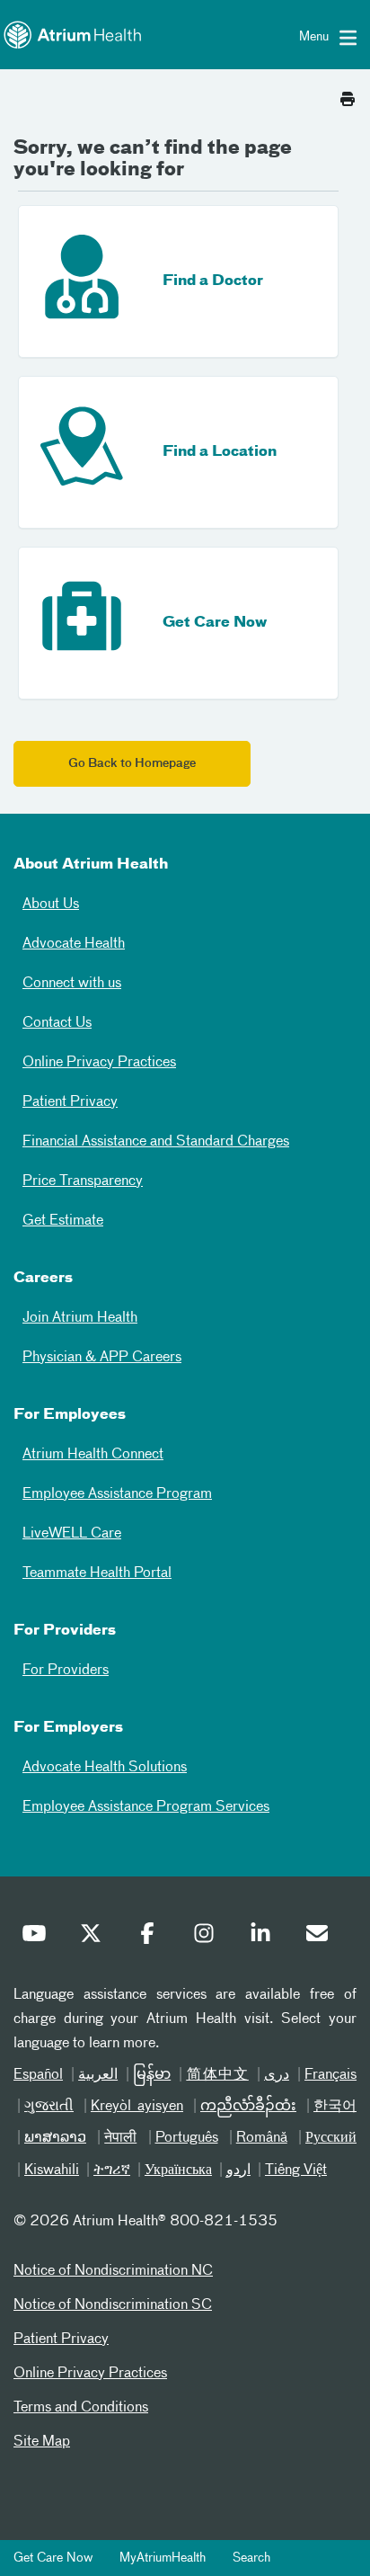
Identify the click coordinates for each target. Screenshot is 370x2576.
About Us (51, 905)
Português (187, 2138)
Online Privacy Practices (99, 1063)
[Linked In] (265, 1938)
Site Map (42, 2442)
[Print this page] (348, 94)
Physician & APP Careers (102, 1358)
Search (251, 2558)
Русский (331, 2138)
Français (330, 2075)
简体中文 (217, 2075)
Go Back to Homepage (132, 764)
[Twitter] (95, 1938)
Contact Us (57, 1023)
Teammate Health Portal (97, 1573)
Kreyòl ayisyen (137, 2107)
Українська (178, 2170)
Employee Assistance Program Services (146, 1807)
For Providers (66, 1671)
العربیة (98, 2075)
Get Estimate (63, 1221)
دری (277, 2075)
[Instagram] (208, 1938)
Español (38, 2075)
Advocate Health (74, 944)
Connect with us (72, 984)
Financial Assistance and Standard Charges (156, 1142)
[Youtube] (39, 1938)
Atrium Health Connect (93, 1455)
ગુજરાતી (49, 2107)
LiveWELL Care (72, 1534)
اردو (238, 2170)
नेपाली (120, 2138)
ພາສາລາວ (55, 2138)
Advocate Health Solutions (105, 1768)
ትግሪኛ (112, 2170)
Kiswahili (52, 2170)
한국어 (335, 2107)
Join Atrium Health (80, 1318)
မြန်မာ (152, 2075)
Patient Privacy (70, 1102)
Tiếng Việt (296, 2170)
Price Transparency (83, 1181)
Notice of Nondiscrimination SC (113, 2305)
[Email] (322, 1938)
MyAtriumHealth (163, 2558)
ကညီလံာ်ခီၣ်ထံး (248, 2107)
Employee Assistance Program (117, 1494)
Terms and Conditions (81, 2408)
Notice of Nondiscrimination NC (113, 2271)
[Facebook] (152, 1938)
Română (262, 2138)
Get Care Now (53, 2558)
